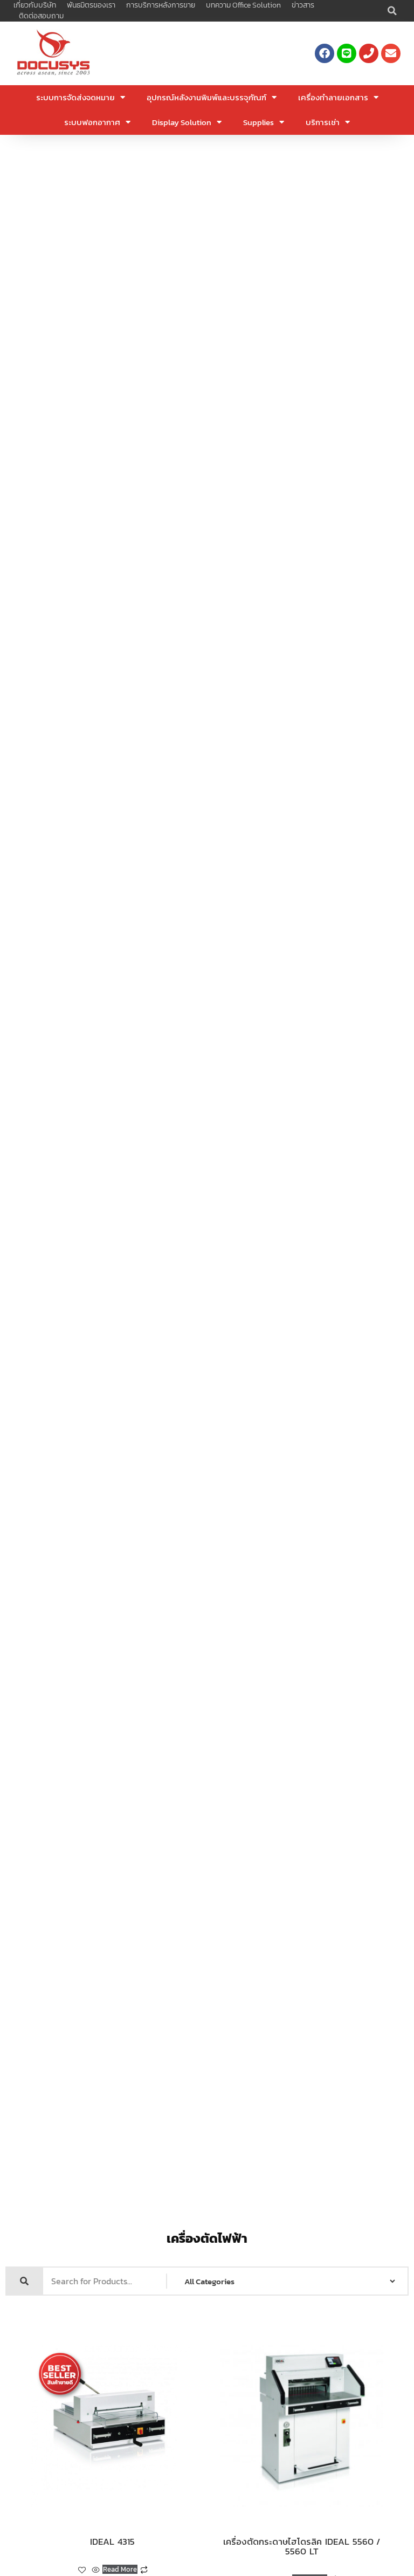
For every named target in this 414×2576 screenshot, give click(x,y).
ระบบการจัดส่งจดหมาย (75, 97)
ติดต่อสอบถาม (41, 16)
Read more (120, 2569)
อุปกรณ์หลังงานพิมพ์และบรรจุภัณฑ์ (206, 97)
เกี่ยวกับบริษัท (35, 5)
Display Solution (182, 122)
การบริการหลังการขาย (161, 5)
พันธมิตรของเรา (91, 5)
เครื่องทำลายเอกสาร (333, 97)
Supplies (258, 122)
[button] (392, 11)
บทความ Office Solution (243, 5)
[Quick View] (96, 2570)
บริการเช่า (323, 122)
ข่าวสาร (303, 5)
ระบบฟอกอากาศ (92, 122)
